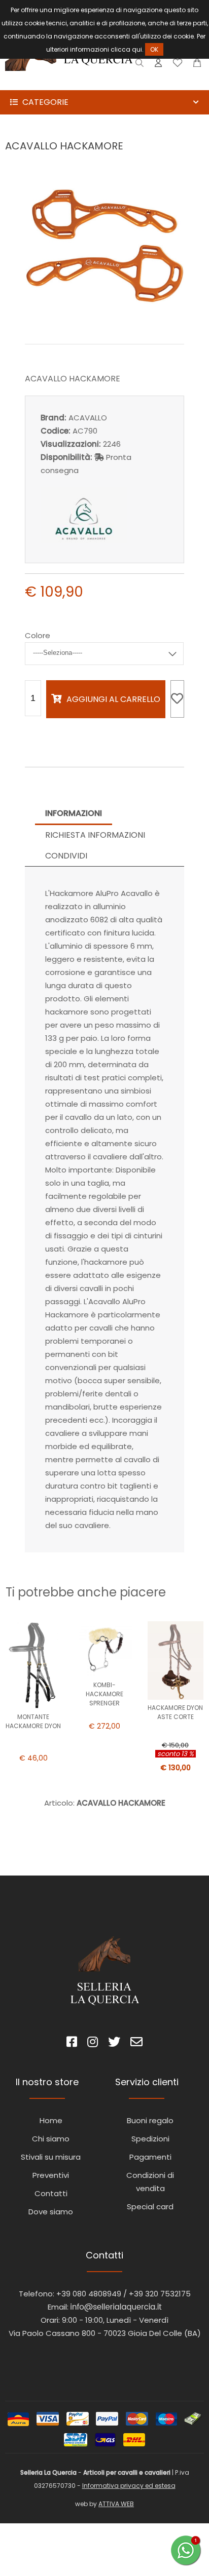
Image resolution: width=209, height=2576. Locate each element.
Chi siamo (51, 2139)
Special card (150, 2207)
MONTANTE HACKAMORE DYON (33, 1721)
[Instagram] (93, 2043)
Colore (38, 635)
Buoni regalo (150, 2120)
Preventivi (51, 2175)
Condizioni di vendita (150, 2182)
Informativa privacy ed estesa (129, 2486)
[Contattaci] (197, 65)
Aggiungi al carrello (113, 699)
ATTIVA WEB (116, 2504)
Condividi (66, 856)
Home (51, 2120)
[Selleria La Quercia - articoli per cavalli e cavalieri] (69, 83)
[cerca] (140, 65)
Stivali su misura (51, 2157)
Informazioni (74, 813)
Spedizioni (150, 2139)
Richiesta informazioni (95, 835)
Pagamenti (150, 2157)
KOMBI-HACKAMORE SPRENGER (104, 1694)
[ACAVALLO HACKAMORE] (105, 322)
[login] (158, 65)
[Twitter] (114, 2043)
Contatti (51, 2193)
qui (137, 49)
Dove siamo (51, 2212)
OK (154, 49)
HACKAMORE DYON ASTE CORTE (175, 1712)
